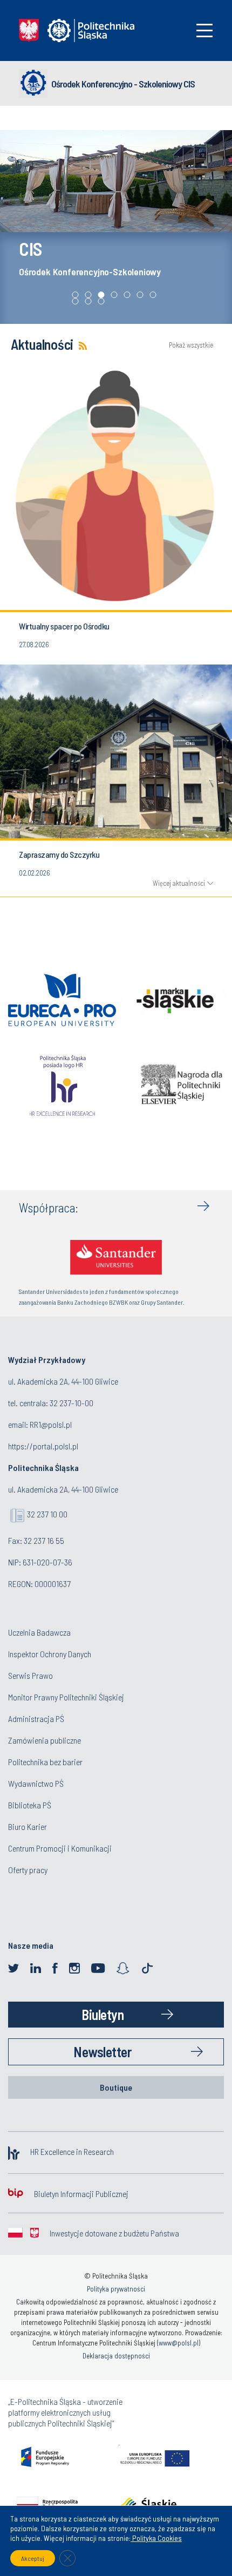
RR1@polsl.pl (51, 1424)
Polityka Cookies (156, 2538)
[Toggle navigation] (204, 30)
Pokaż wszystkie (191, 345)
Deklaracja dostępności (116, 2356)
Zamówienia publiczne (45, 1740)
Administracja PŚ (36, 1719)
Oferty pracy (28, 1870)
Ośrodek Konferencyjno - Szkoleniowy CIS (123, 84)
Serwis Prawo (30, 1675)
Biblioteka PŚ (30, 1805)
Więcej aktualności (179, 883)
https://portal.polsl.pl (43, 1446)
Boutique (116, 2087)
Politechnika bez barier (45, 1762)
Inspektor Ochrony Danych (50, 1654)
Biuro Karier (28, 1826)
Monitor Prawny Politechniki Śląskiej (66, 1697)
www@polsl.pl (179, 2343)
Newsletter (103, 2052)
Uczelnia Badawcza (39, 1632)
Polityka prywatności (116, 2289)
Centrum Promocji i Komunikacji (60, 1848)
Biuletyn (103, 2014)
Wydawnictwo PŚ (36, 1783)
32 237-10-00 (71, 1403)
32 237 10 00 (47, 1514)
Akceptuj (33, 2558)
